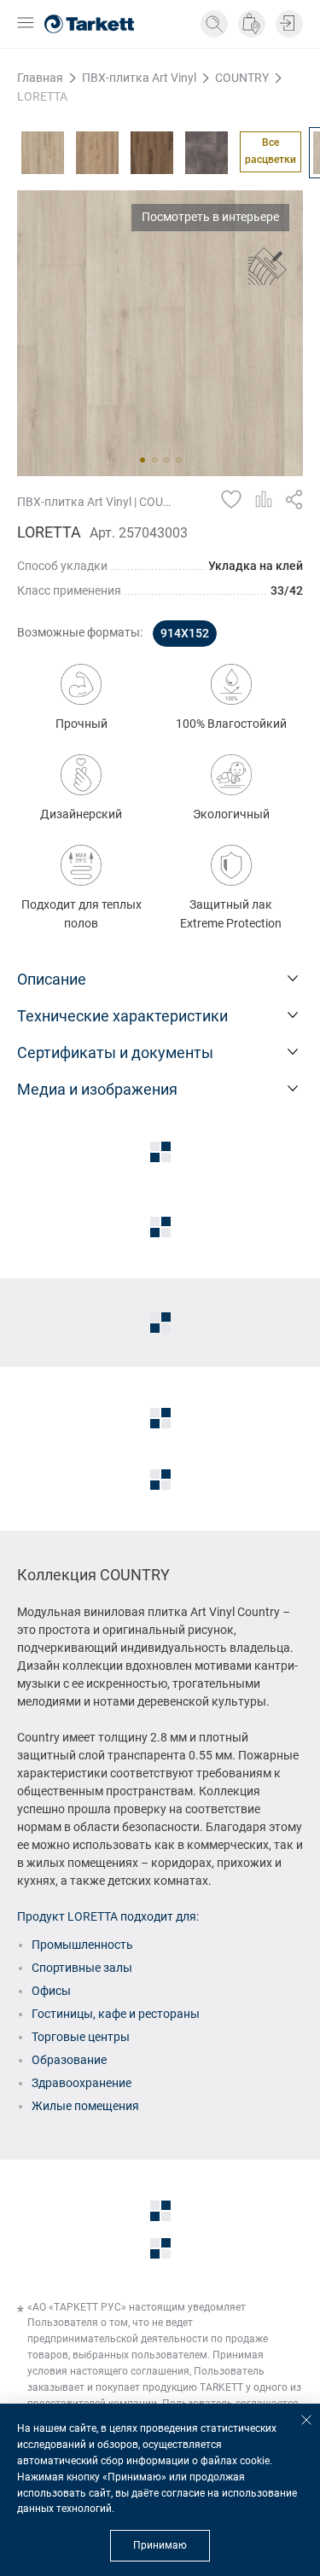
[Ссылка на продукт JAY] (207, 153)
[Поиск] (214, 24)
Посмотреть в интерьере (210, 217)
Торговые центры (81, 2037)
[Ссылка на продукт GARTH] (152, 153)
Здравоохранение (81, 2083)
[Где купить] (252, 24)
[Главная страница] (89, 24)
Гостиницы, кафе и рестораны (116, 2014)
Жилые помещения (85, 2106)
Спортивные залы (82, 1968)
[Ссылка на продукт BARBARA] (43, 153)
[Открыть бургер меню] (26, 24)
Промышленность (82, 1945)
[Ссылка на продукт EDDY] (97, 153)
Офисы (51, 1991)
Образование (69, 2060)
